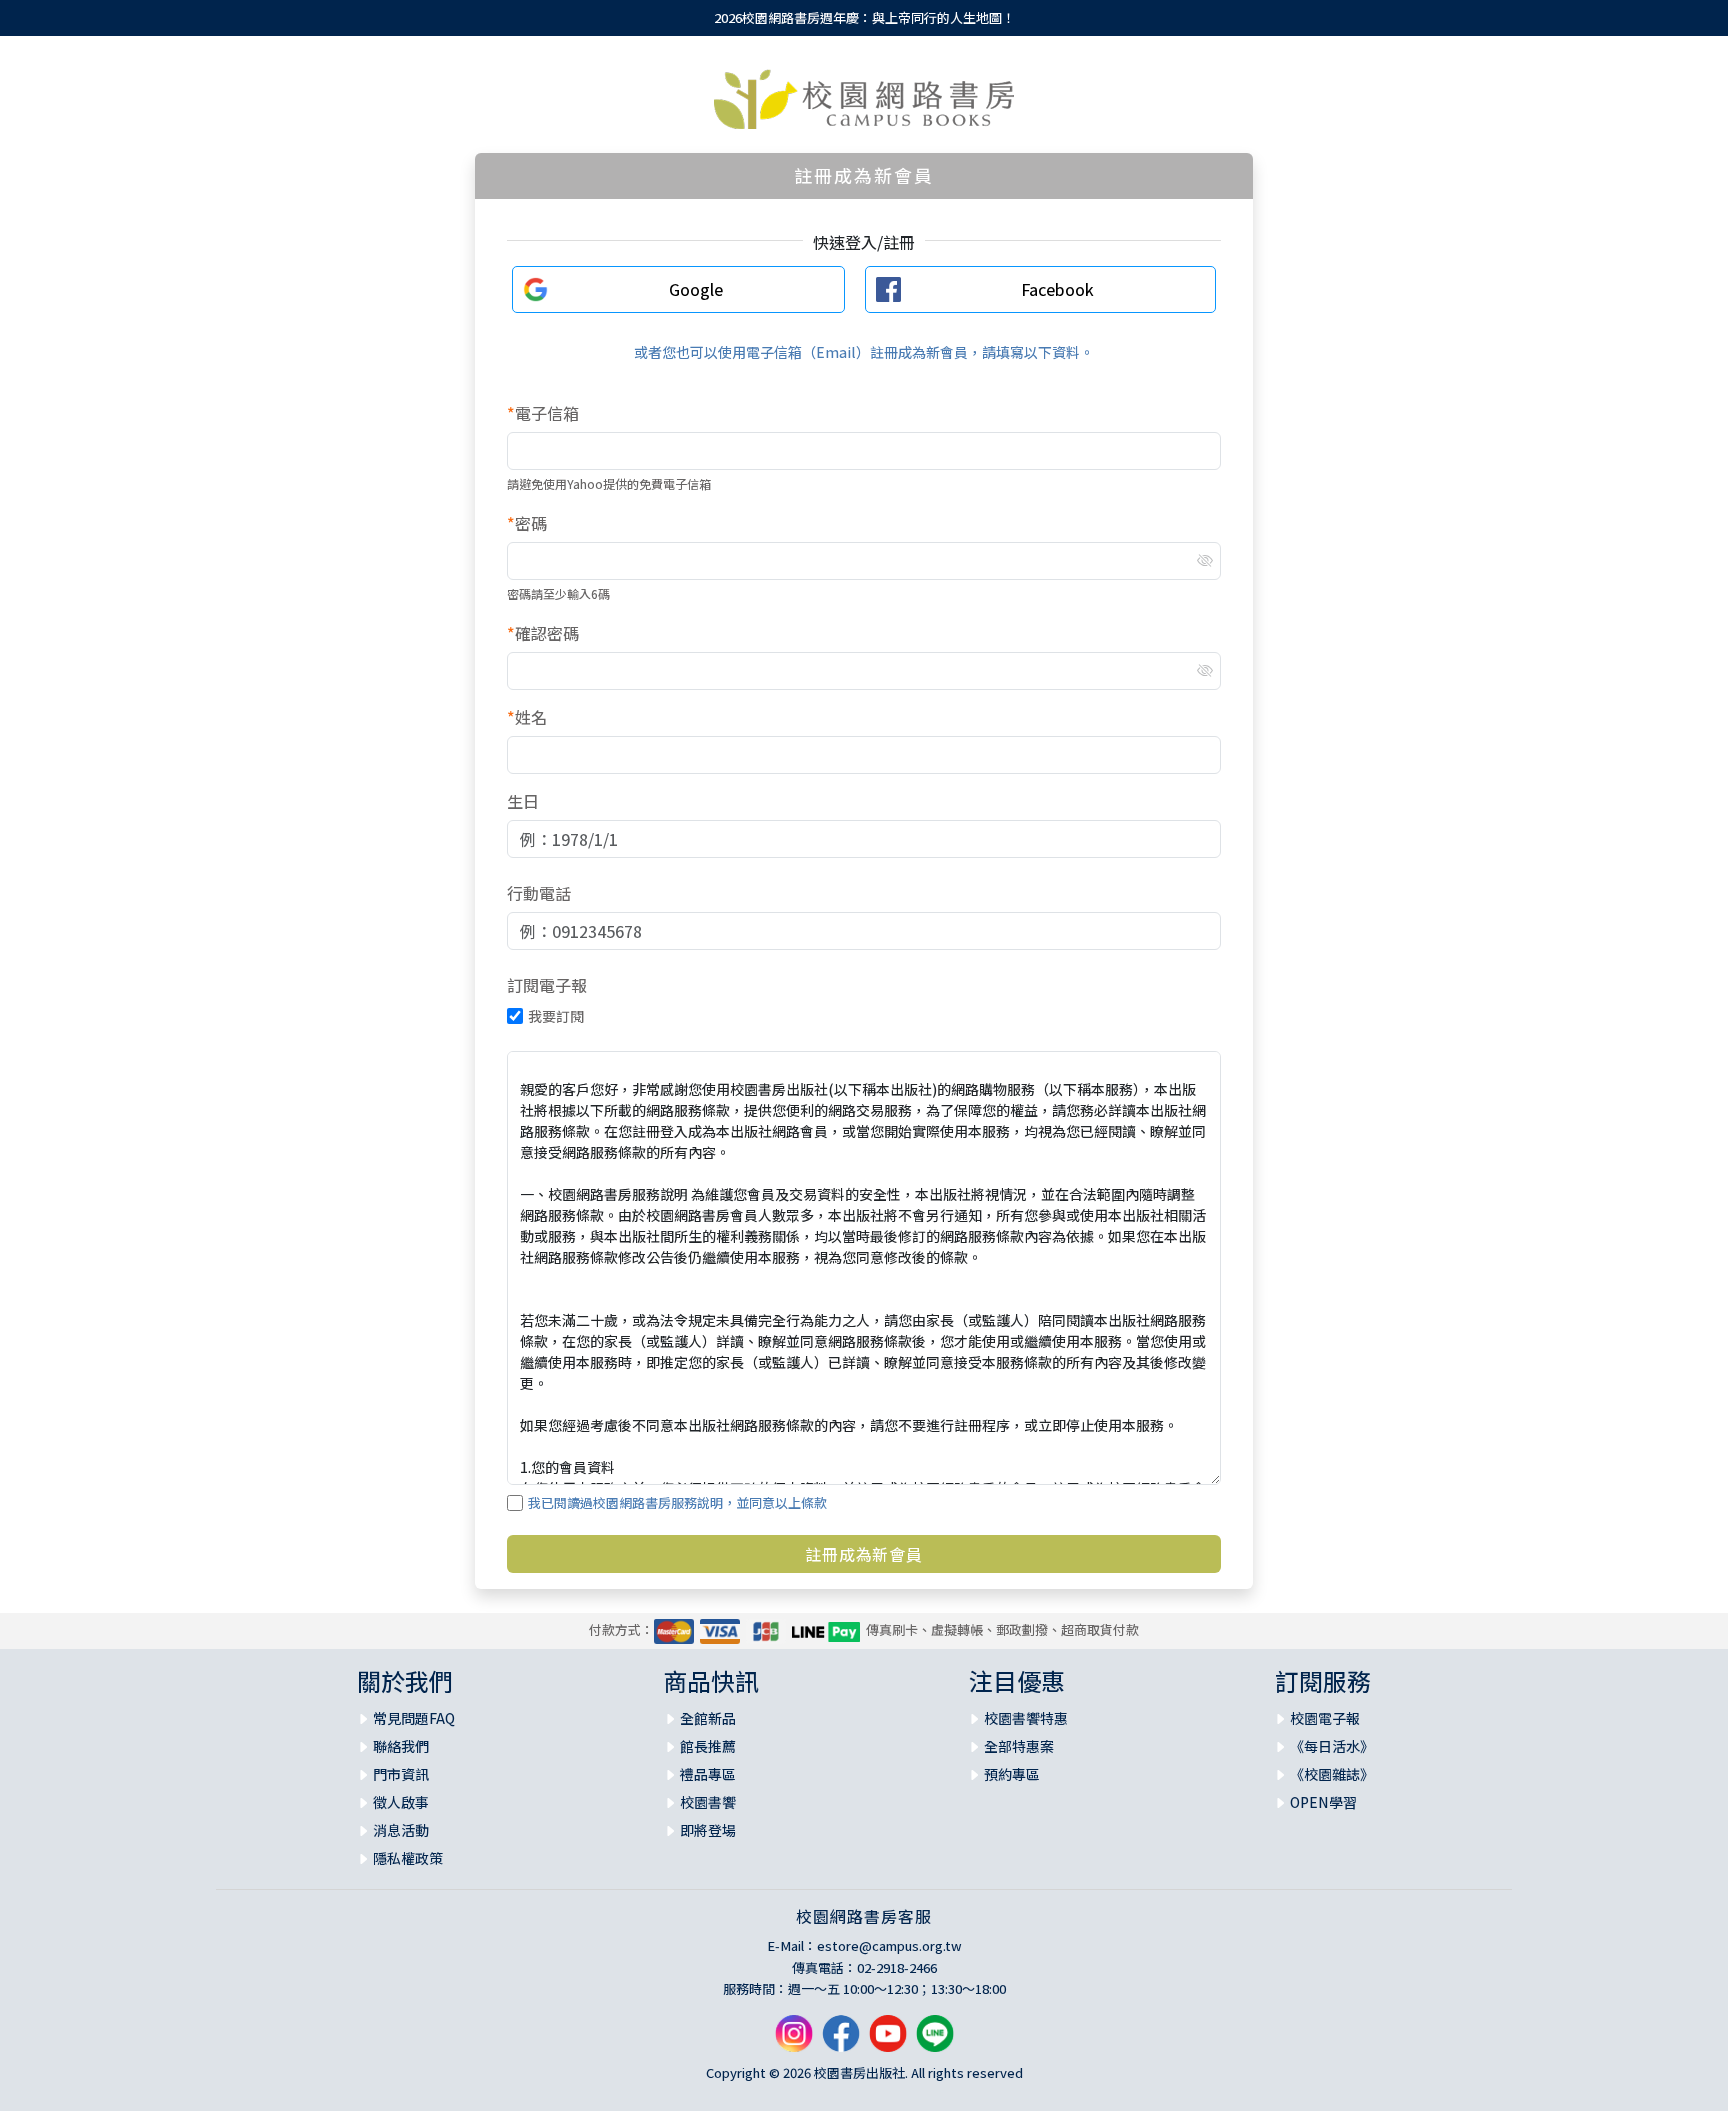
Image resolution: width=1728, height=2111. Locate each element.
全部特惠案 (1019, 1746)
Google (696, 289)
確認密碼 (543, 633)
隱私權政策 (408, 1858)
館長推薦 (708, 1746)
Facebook (1057, 289)
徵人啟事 (401, 1802)
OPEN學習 (1323, 1802)
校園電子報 (1325, 1718)
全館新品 (708, 1718)
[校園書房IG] (794, 2040)
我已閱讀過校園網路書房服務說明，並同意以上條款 (677, 1502)
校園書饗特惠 (1026, 1718)
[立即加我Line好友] (935, 2040)
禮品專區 (708, 1774)
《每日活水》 (1332, 1746)
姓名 (527, 717)
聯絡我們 (401, 1746)
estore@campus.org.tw (889, 1945)
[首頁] (864, 99)
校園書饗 (708, 1802)
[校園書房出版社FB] (841, 2040)
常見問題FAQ (414, 1718)
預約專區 (1012, 1774)
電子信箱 (543, 413)
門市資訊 (401, 1774)
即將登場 (708, 1830)
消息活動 (401, 1830)
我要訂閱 (556, 1016)
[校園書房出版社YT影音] (888, 2040)
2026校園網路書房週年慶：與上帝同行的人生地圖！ (864, 17)
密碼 (527, 523)
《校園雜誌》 (1332, 1774)
